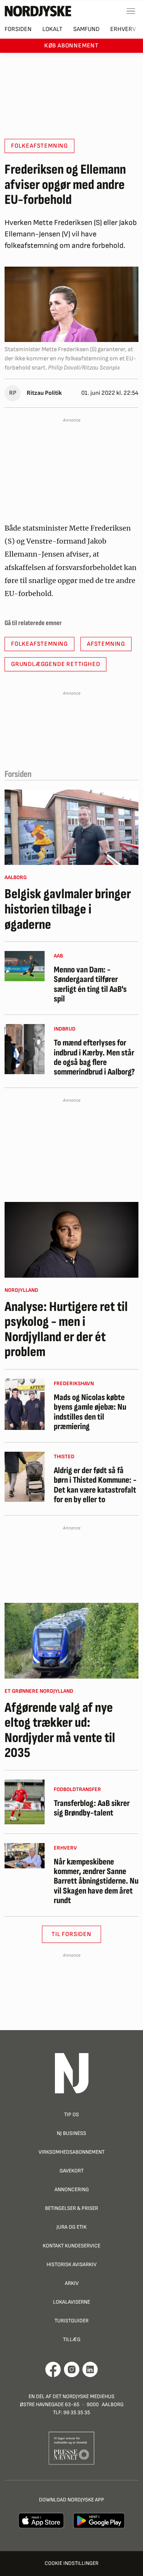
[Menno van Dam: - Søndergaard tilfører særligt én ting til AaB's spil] (25, 966)
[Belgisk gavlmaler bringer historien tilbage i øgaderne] (71, 827)
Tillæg (72, 2339)
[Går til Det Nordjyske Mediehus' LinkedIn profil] (90, 2369)
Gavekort (71, 2171)
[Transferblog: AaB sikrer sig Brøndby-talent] (25, 1802)
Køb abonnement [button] (71, 46)
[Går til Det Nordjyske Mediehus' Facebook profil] (53, 2369)
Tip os (71, 2114)
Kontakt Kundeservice (71, 2246)
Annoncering (72, 2189)
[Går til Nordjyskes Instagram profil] (72, 2369)
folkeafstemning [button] (39, 146)
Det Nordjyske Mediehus (84, 2396)
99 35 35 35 (77, 2412)
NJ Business (71, 2133)
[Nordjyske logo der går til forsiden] (38, 11)
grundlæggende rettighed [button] (55, 664)
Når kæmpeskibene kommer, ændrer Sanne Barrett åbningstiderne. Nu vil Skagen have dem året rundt (96, 1881)
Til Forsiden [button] (71, 1934)
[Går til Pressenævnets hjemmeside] (71, 2448)
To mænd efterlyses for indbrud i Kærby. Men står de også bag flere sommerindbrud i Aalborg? (94, 1058)
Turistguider (71, 2321)
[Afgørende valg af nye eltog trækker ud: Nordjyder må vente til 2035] (71, 1641)
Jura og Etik (71, 2227)
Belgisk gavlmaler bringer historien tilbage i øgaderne (68, 909)
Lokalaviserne (71, 2302)
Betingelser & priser (71, 2208)
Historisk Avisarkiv (71, 2264)
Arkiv (72, 2283)
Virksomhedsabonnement (71, 2152)
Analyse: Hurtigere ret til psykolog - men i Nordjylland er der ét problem (66, 1330)
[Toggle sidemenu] (131, 11)
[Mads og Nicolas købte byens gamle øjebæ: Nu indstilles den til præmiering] (25, 1404)
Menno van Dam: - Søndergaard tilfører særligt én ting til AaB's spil (90, 984)
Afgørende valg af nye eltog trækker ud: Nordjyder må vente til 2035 (60, 1731)
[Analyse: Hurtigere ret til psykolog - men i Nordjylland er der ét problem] (71, 1240)
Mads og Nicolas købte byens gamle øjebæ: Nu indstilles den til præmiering (90, 1412)
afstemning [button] (106, 644)
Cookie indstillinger (71, 2563)
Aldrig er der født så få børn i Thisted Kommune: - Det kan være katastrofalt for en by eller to (95, 1485)
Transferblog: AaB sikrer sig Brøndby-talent (92, 1808)
